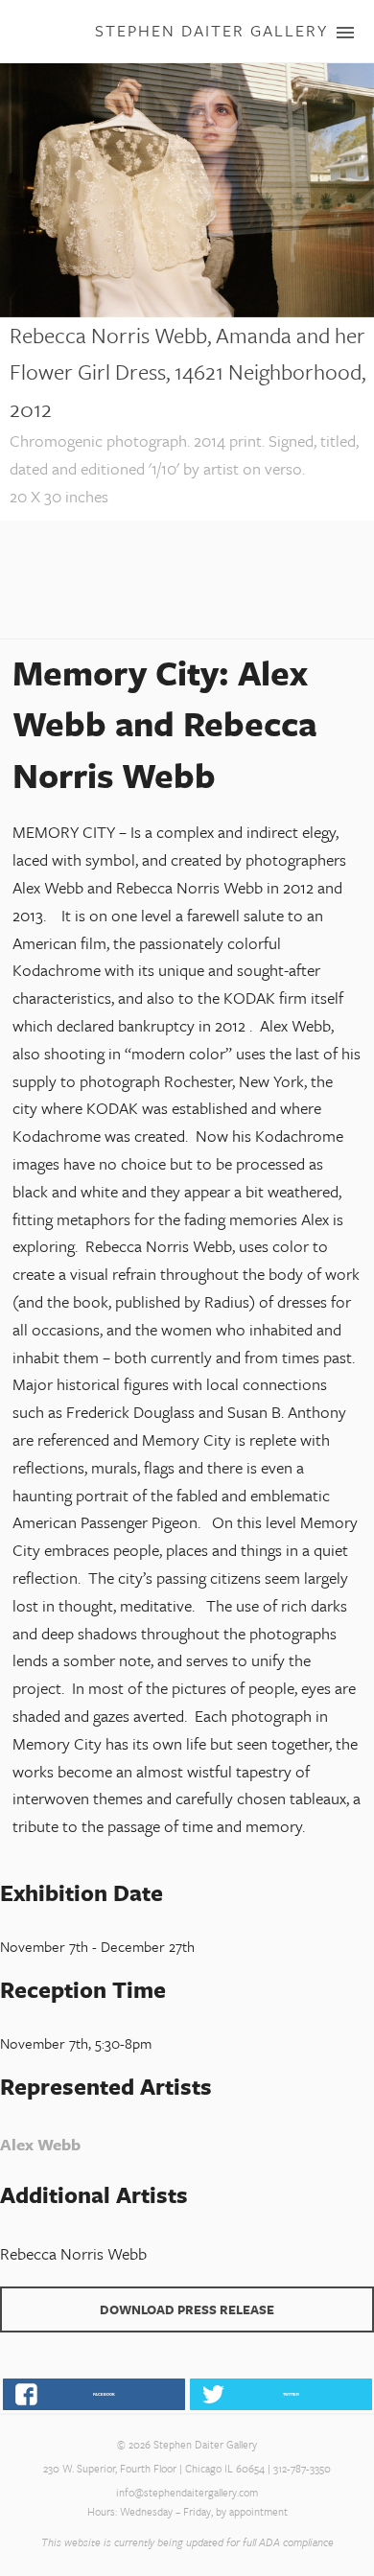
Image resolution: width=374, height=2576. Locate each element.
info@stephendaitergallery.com (187, 2493)
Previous (14, 328)
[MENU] (337, 33)
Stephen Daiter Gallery (211, 30)
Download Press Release (187, 2309)
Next (360, 328)
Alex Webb (40, 2144)
